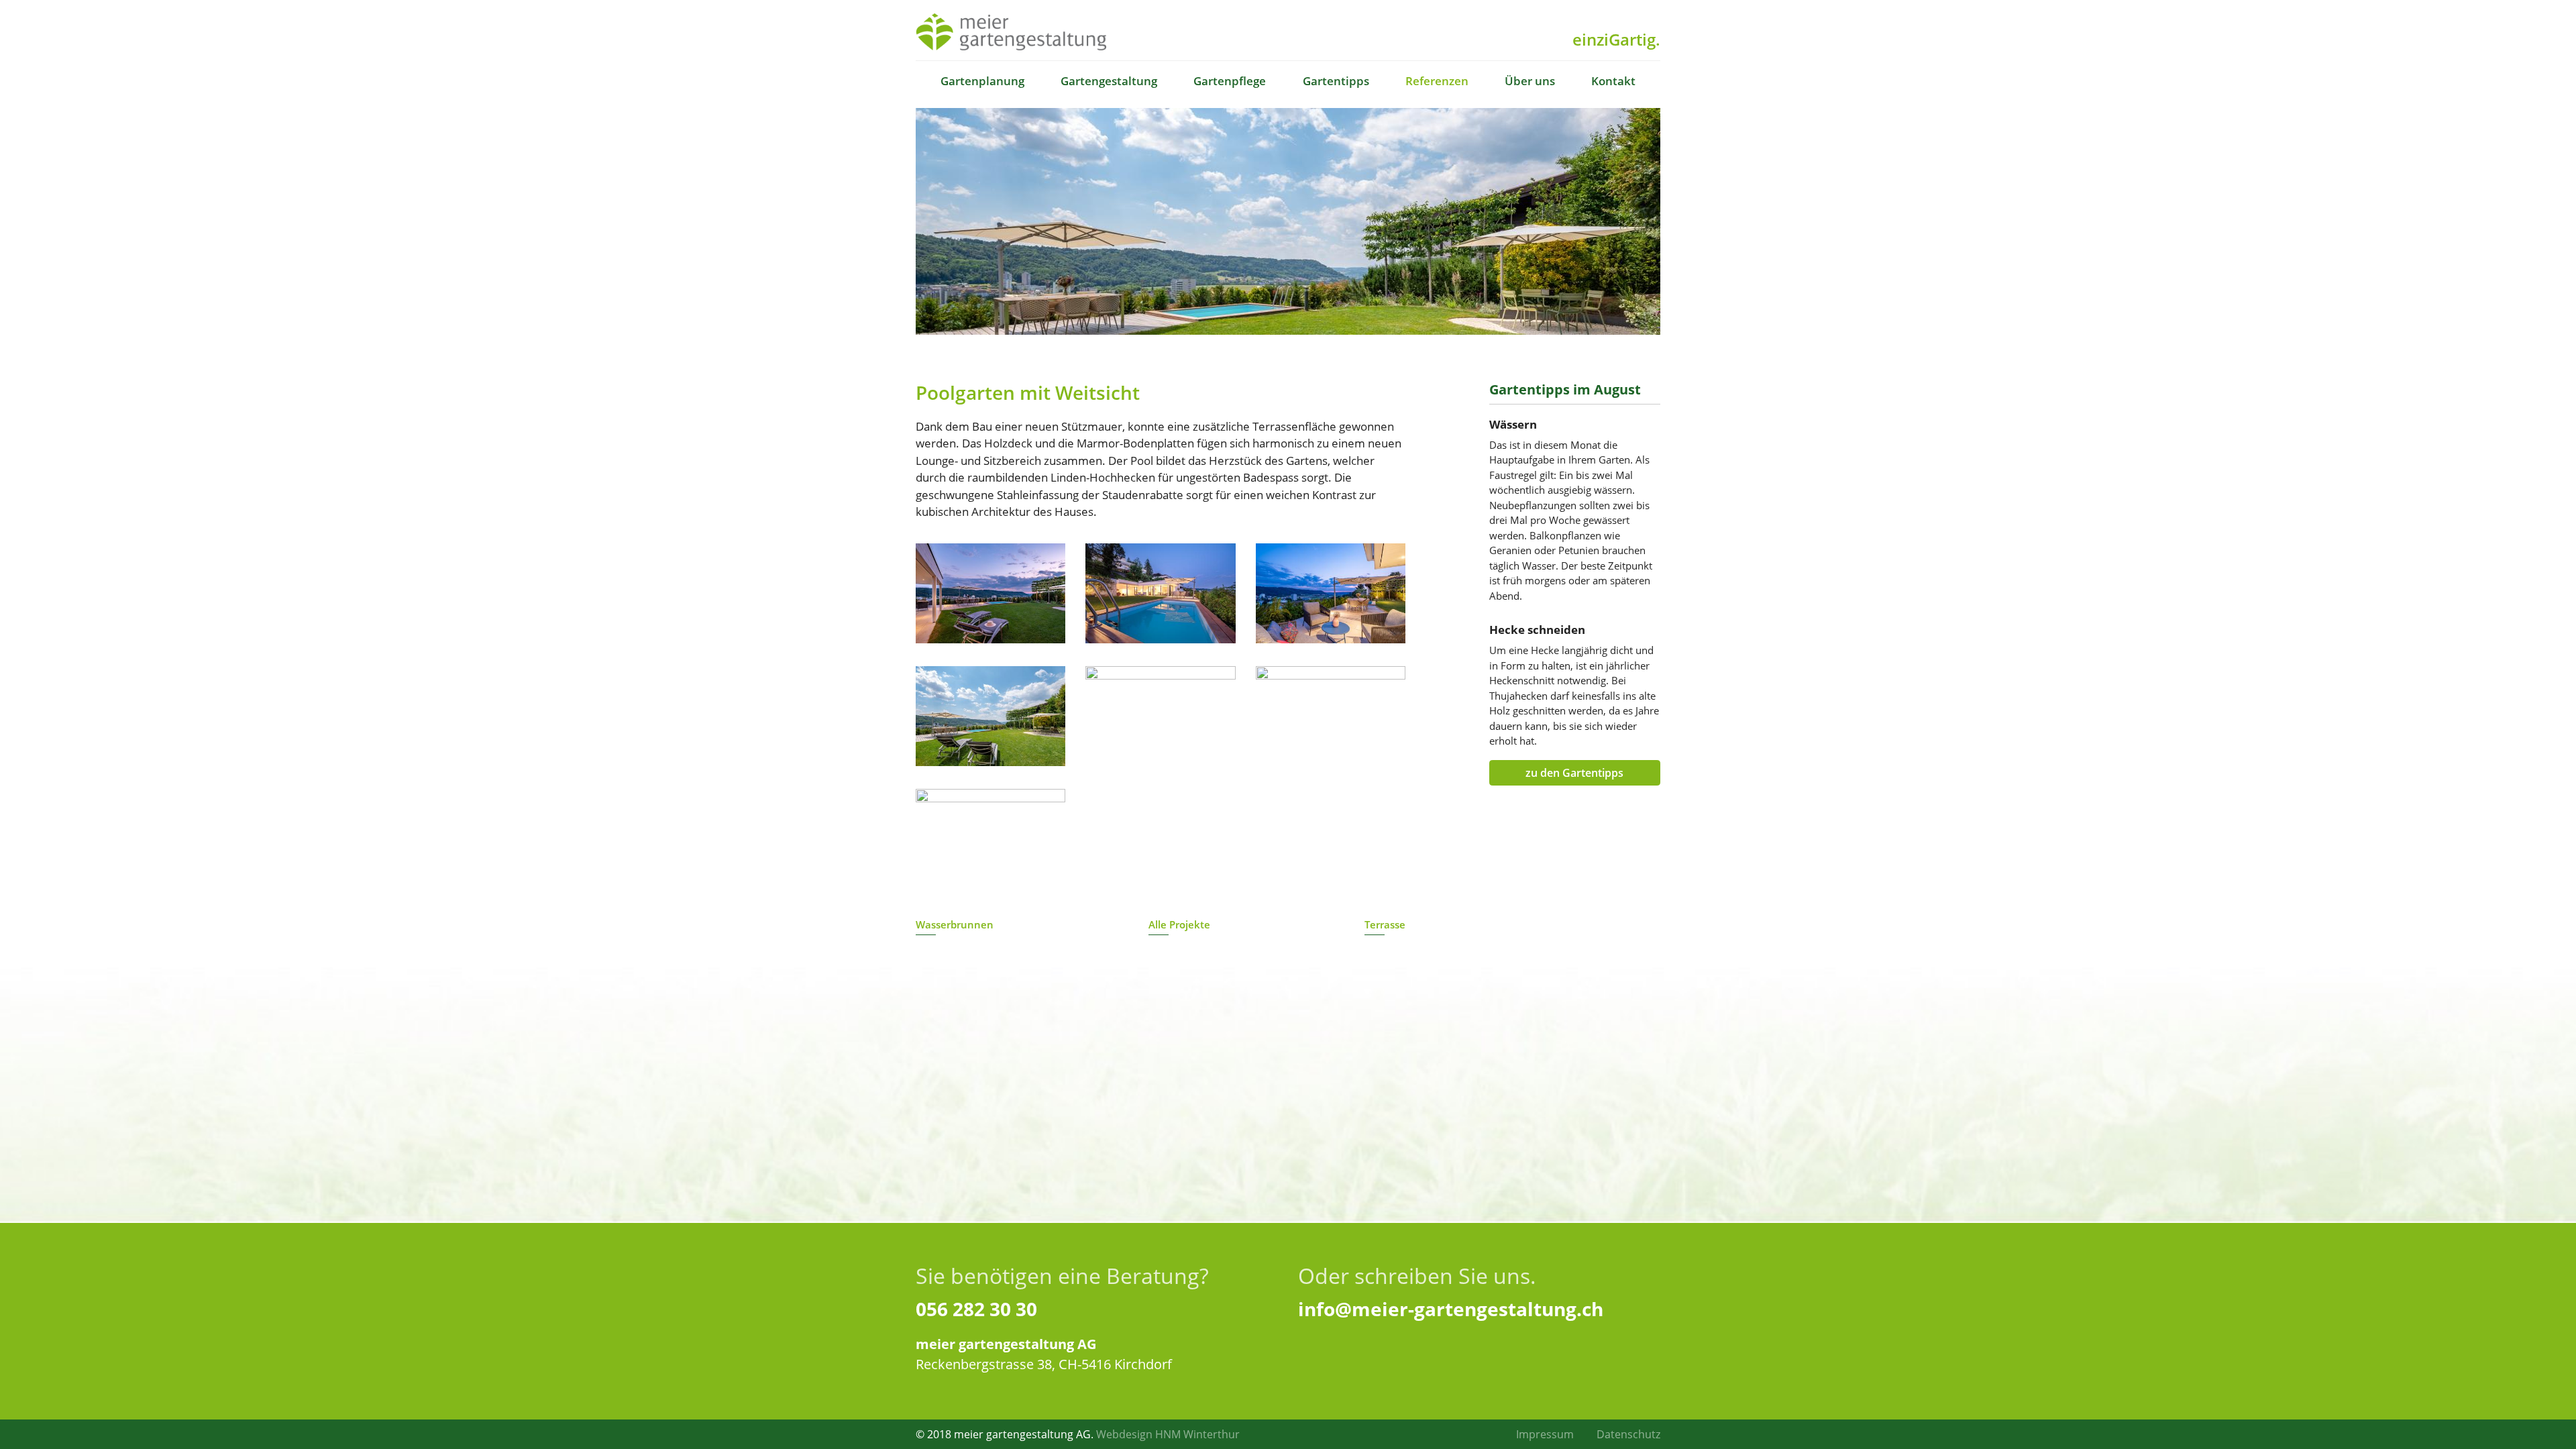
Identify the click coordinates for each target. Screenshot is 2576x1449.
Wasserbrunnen (955, 924)
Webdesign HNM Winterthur (1168, 1434)
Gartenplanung (982, 81)
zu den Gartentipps (1574, 773)
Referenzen (1437, 81)
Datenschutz (1628, 1434)
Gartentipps (1336, 81)
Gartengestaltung (1109, 81)
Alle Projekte (1179, 924)
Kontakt (1613, 81)
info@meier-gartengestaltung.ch (1451, 1309)
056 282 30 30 (976, 1309)
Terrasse (1385, 924)
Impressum (1545, 1434)
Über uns (1530, 81)
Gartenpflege (1230, 81)
